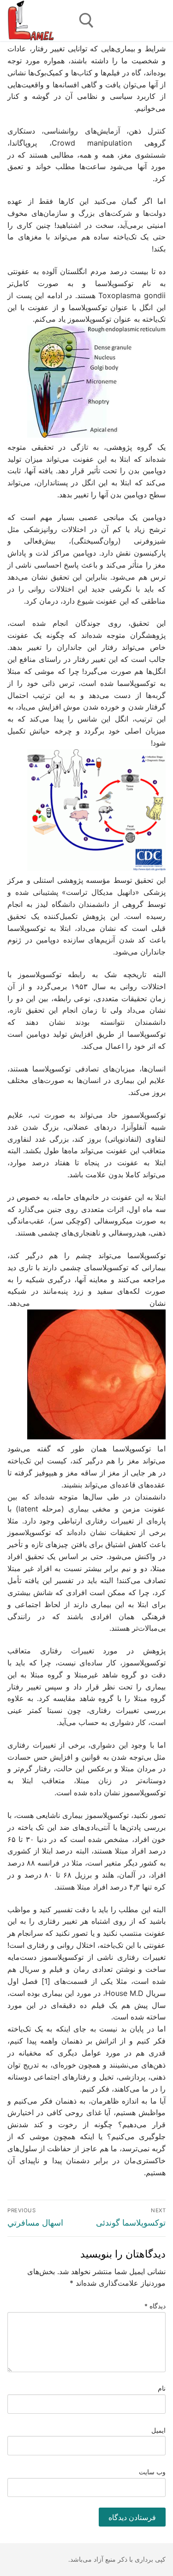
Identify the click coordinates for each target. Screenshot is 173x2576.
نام (162, 2388)
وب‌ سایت (152, 2472)
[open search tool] (86, 21)
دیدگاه (155, 2306)
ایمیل (158, 2430)
